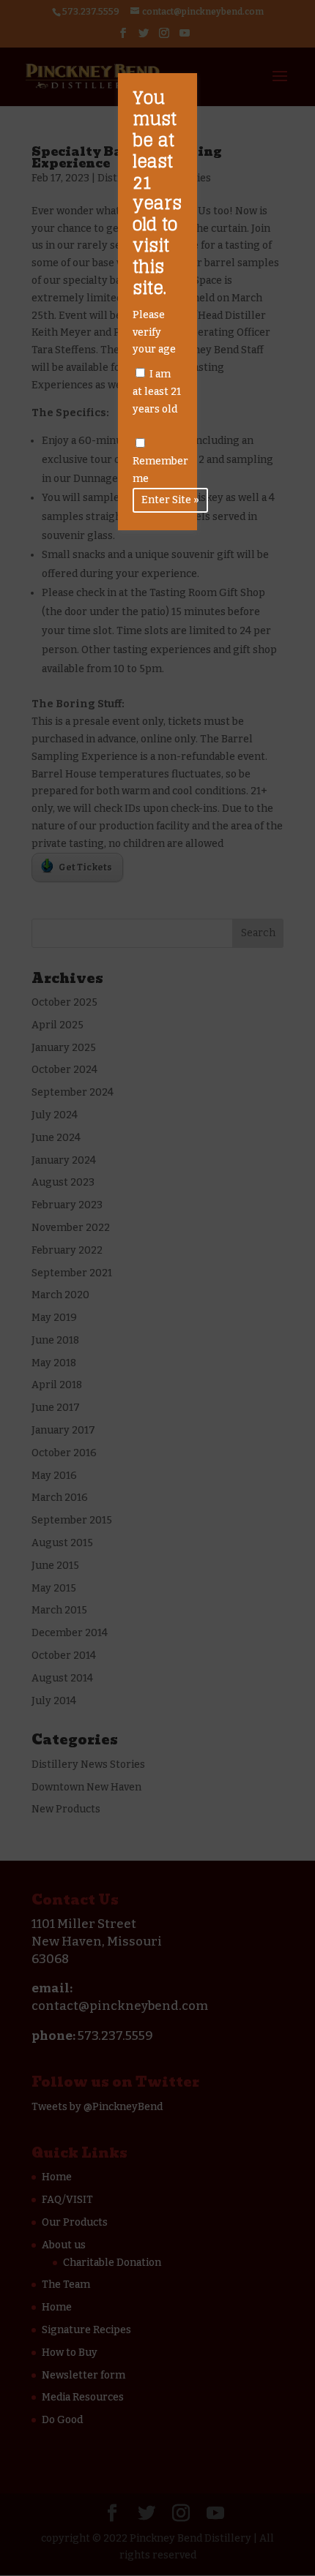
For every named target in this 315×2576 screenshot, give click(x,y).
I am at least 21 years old (157, 392)
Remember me (160, 470)
